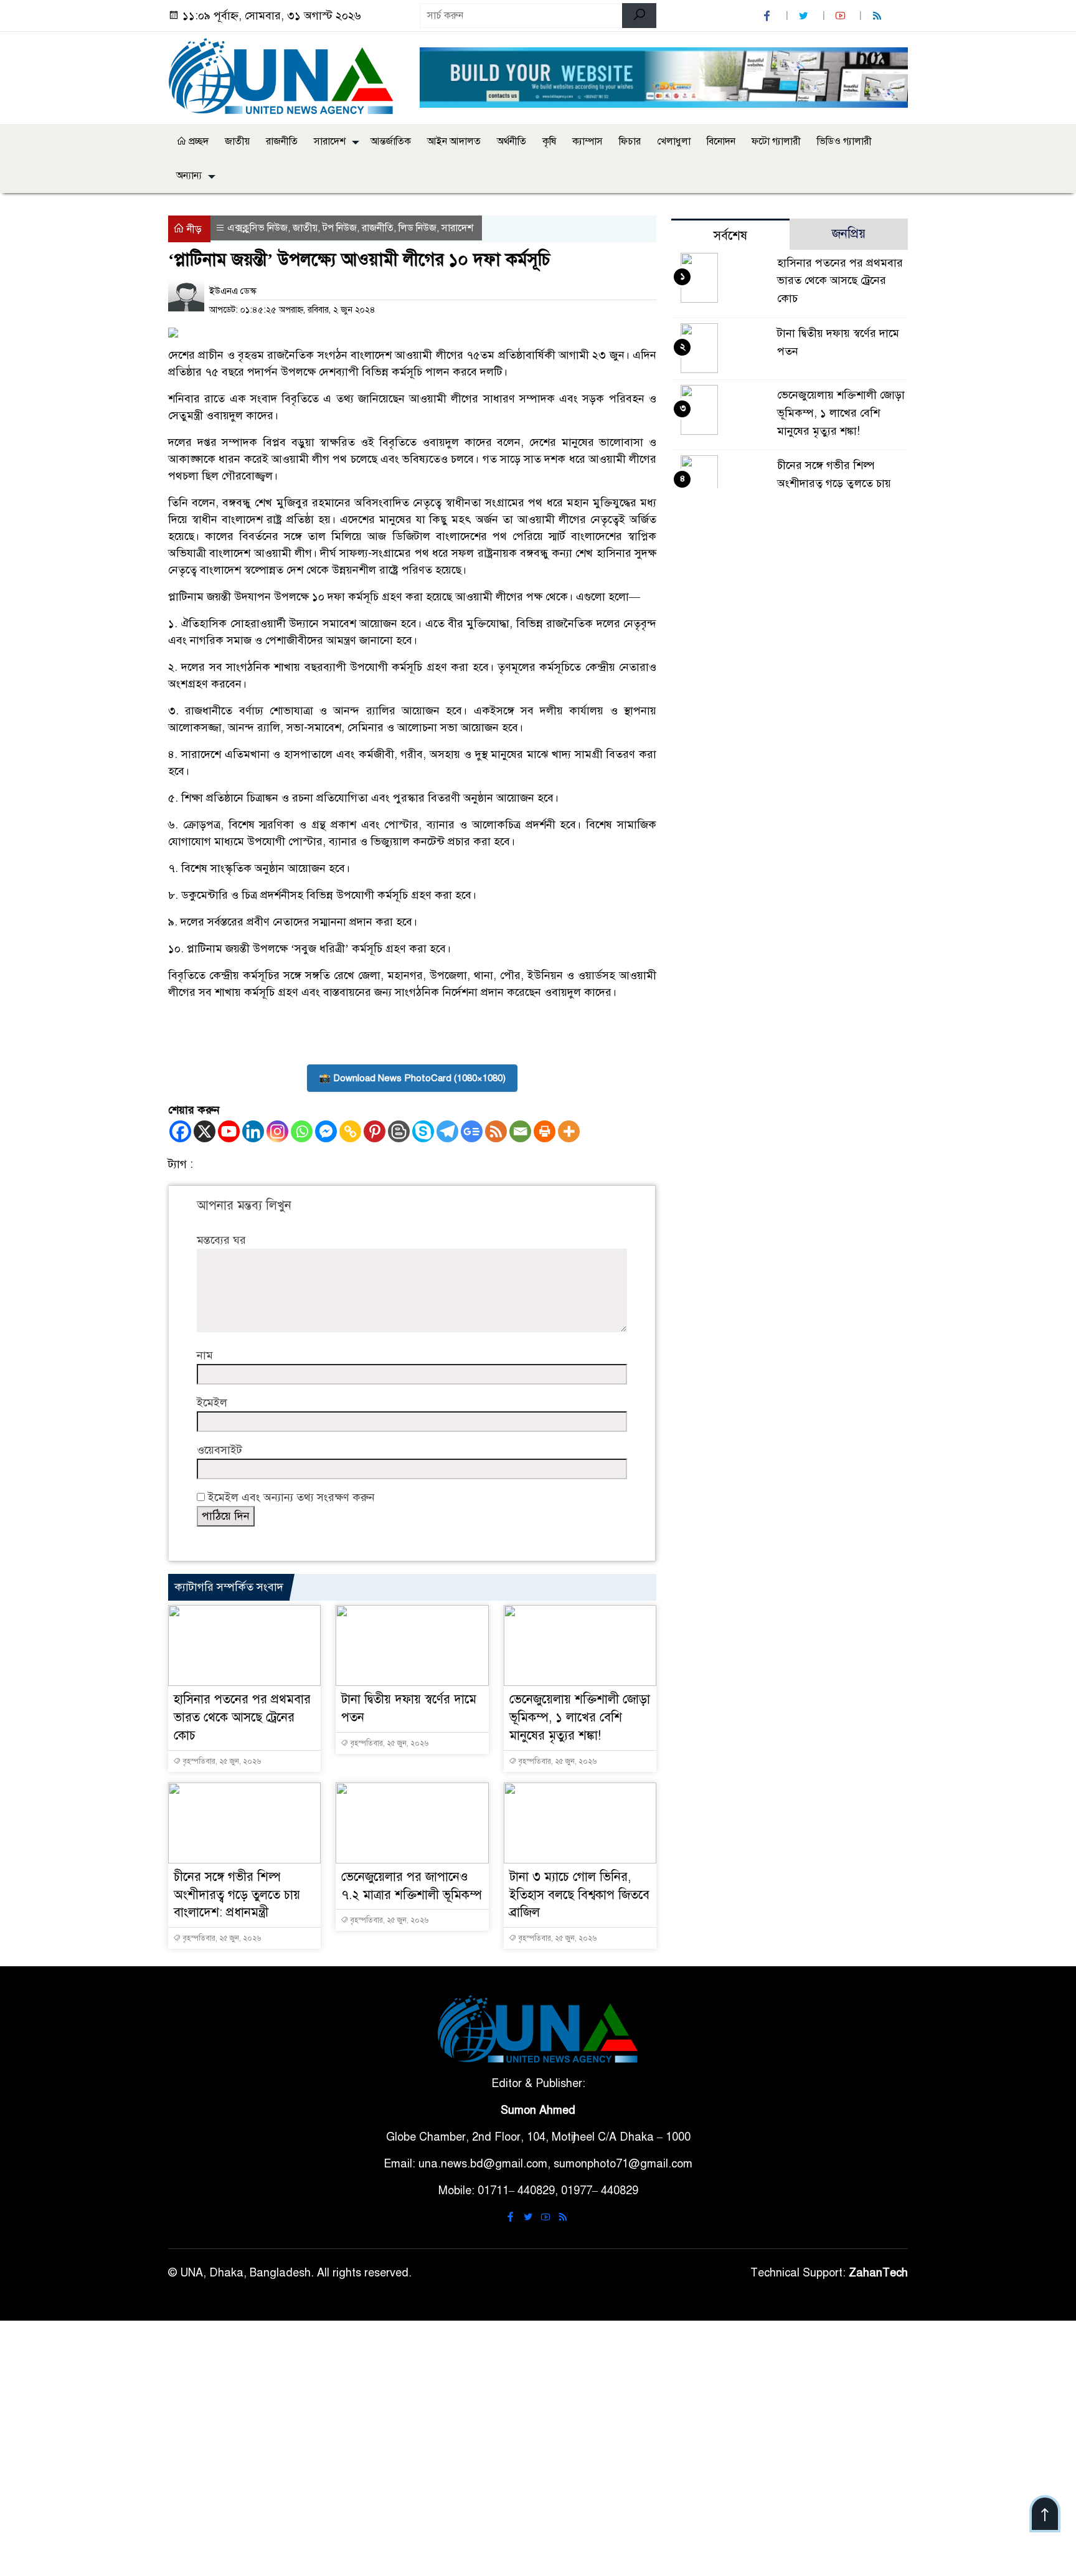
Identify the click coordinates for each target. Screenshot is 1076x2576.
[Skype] (423, 1131)
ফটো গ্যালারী (776, 141)
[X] (205, 1131)
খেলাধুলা (674, 141)
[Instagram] (277, 1131)
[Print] (545, 1131)
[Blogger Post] (399, 1131)
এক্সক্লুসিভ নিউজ (257, 228)
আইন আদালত (454, 141)
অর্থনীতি (512, 141)
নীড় (193, 229)
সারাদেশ (330, 141)
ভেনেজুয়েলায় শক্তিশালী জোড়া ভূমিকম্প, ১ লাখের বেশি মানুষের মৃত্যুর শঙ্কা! (580, 1717)
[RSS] (879, 16)
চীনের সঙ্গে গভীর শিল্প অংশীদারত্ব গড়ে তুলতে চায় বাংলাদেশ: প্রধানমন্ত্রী (237, 1895)
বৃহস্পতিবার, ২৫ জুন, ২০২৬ (221, 1761)
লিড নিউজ (418, 228)
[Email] (520, 1131)
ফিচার (630, 141)
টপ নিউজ (340, 228)
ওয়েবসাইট (219, 1450)
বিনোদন (721, 141)
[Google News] (472, 1131)
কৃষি (549, 141)
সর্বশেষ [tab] (730, 236)
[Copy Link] (350, 1131)
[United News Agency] (286, 75)
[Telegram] (447, 1131)
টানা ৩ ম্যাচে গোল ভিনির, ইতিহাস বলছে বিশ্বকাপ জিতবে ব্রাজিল (579, 1895)
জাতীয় (237, 141)
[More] (569, 1131)
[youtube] (842, 16)
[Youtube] (229, 1131)
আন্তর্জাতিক (391, 141)
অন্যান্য (189, 176)
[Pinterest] (375, 1131)
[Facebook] (180, 1131)
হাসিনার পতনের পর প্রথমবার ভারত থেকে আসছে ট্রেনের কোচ (242, 1717)
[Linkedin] (253, 1131)
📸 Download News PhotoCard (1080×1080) (412, 1078)
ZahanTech (878, 2273)
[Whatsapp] (302, 1131)
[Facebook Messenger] (326, 1131)
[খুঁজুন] (639, 16)
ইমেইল (212, 1403)
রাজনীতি (282, 141)
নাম (205, 1355)
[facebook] (768, 16)
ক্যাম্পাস (588, 141)
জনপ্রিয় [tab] (849, 234)
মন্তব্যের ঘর (221, 1240)
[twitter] (805, 16)
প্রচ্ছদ (197, 141)
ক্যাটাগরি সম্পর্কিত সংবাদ (229, 1587)
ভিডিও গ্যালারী (844, 141)
